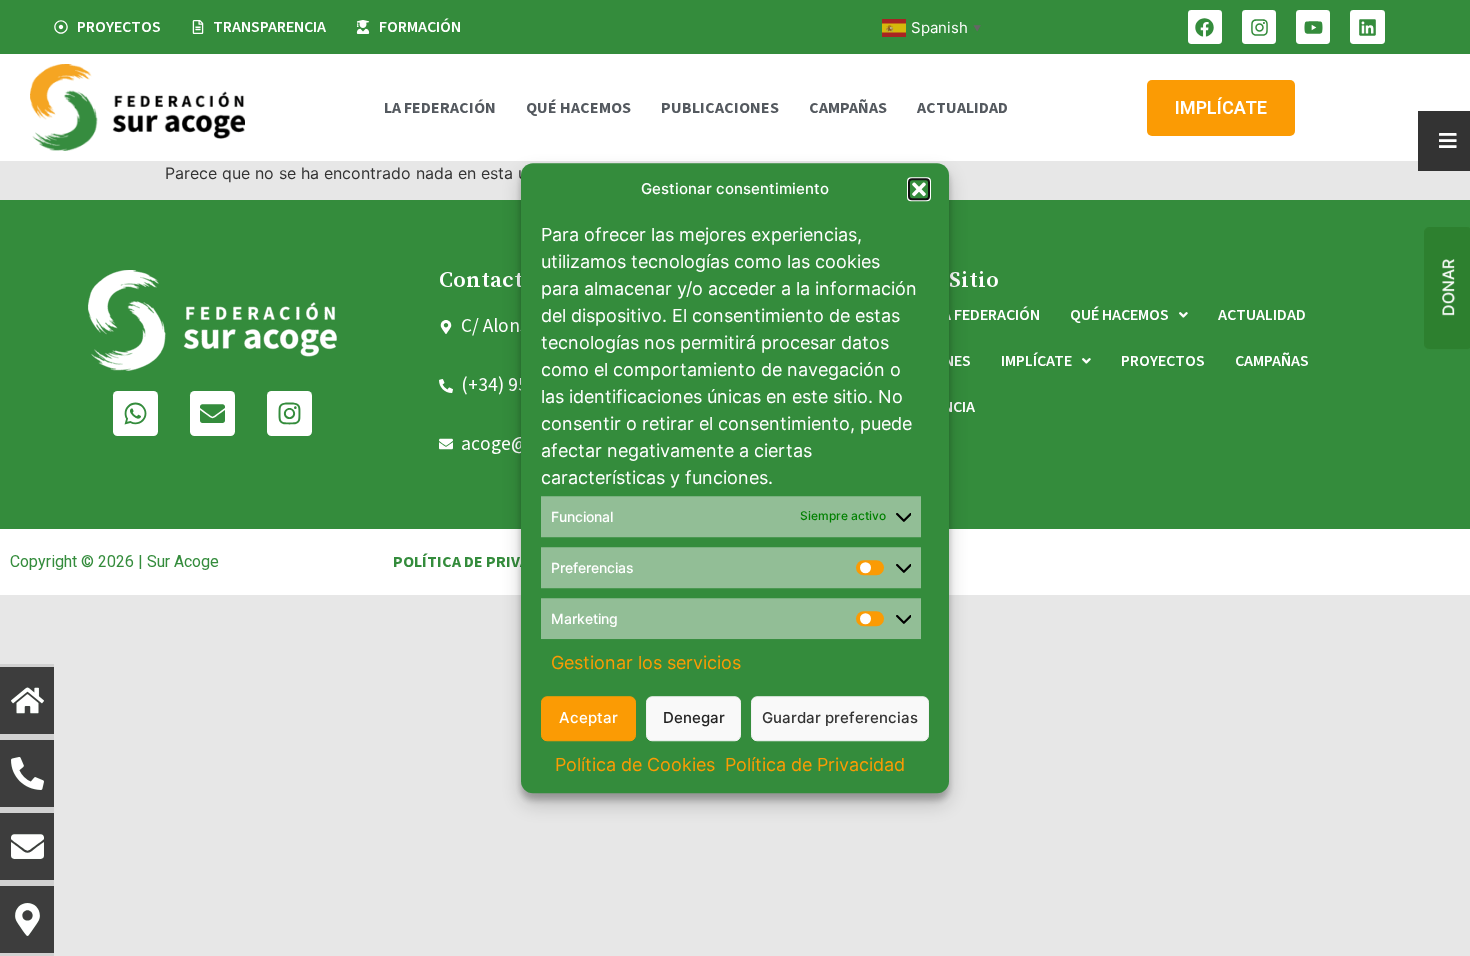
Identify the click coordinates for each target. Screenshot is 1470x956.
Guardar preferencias (840, 717)
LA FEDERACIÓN (440, 108)
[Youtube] (1313, 27)
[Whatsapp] (135, 413)
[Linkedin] (1367, 27)
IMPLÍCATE (1036, 361)
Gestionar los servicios (646, 662)
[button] (919, 190)
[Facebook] (1205, 27)
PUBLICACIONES (720, 108)
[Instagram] (1259, 27)
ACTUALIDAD (962, 108)
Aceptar (588, 717)
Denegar (694, 717)
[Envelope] (212, 413)
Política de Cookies (635, 764)
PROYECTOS (1163, 361)
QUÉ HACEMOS (578, 108)
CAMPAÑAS (848, 108)
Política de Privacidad (815, 764)
